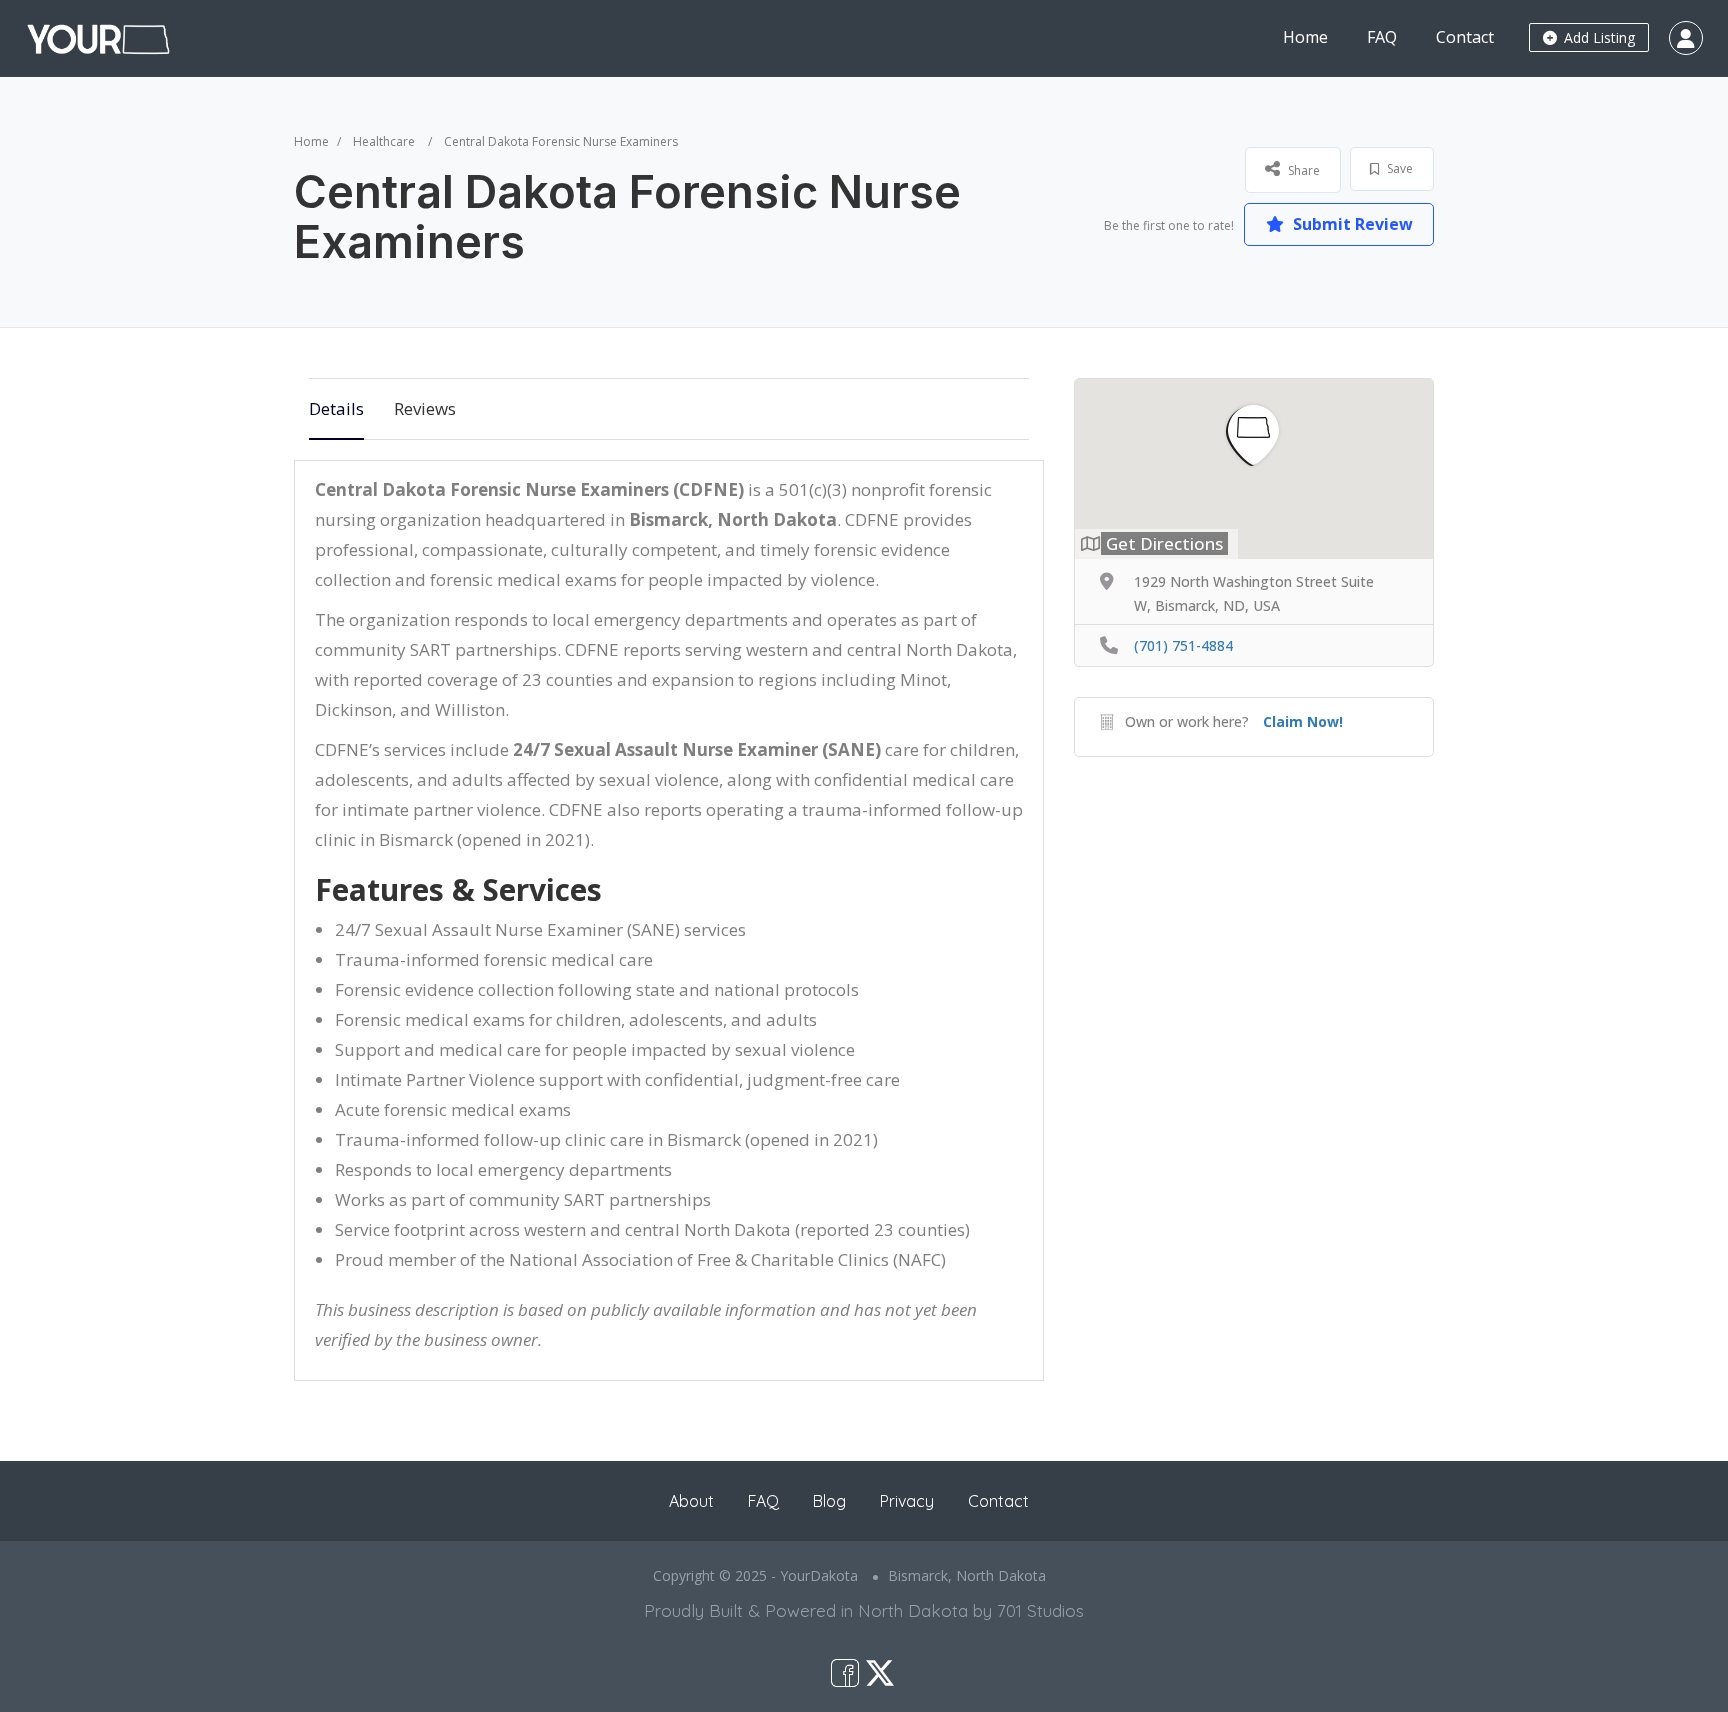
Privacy (907, 1501)
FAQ (1382, 37)
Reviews (425, 408)
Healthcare (384, 141)
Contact (1465, 37)
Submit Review (1351, 224)
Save (1398, 168)
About (691, 1501)
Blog (829, 1501)
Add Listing (1597, 37)
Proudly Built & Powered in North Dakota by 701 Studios (864, 1610)
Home (1305, 37)
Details (336, 408)
